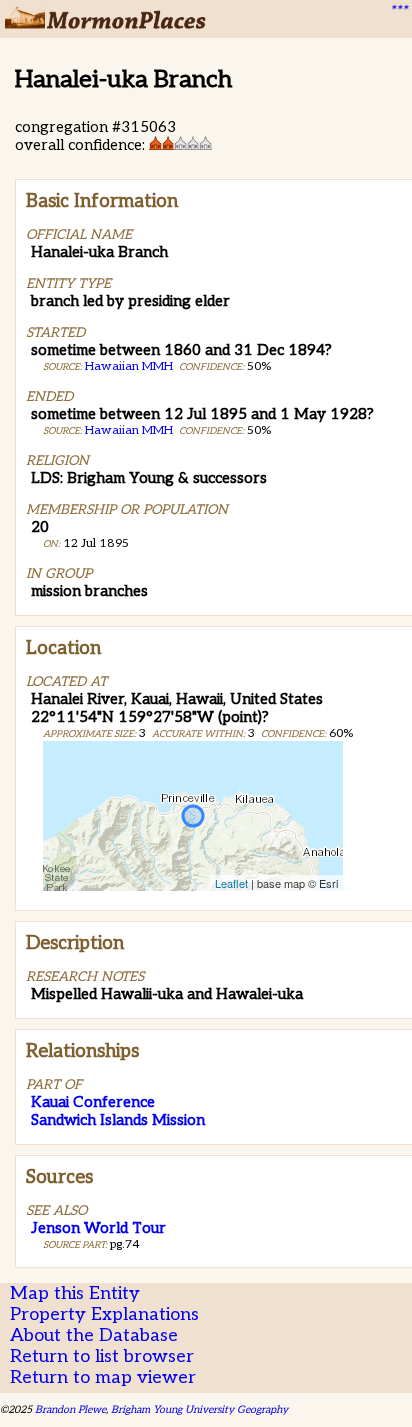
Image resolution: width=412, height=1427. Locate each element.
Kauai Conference (93, 1102)
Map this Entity (75, 1293)
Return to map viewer (103, 1377)
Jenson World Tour (98, 1228)
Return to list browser (102, 1356)
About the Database (94, 1335)
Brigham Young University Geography (199, 1409)
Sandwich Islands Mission (118, 1120)
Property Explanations (104, 1314)
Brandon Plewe (70, 1409)
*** (398, 11)
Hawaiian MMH (129, 366)
